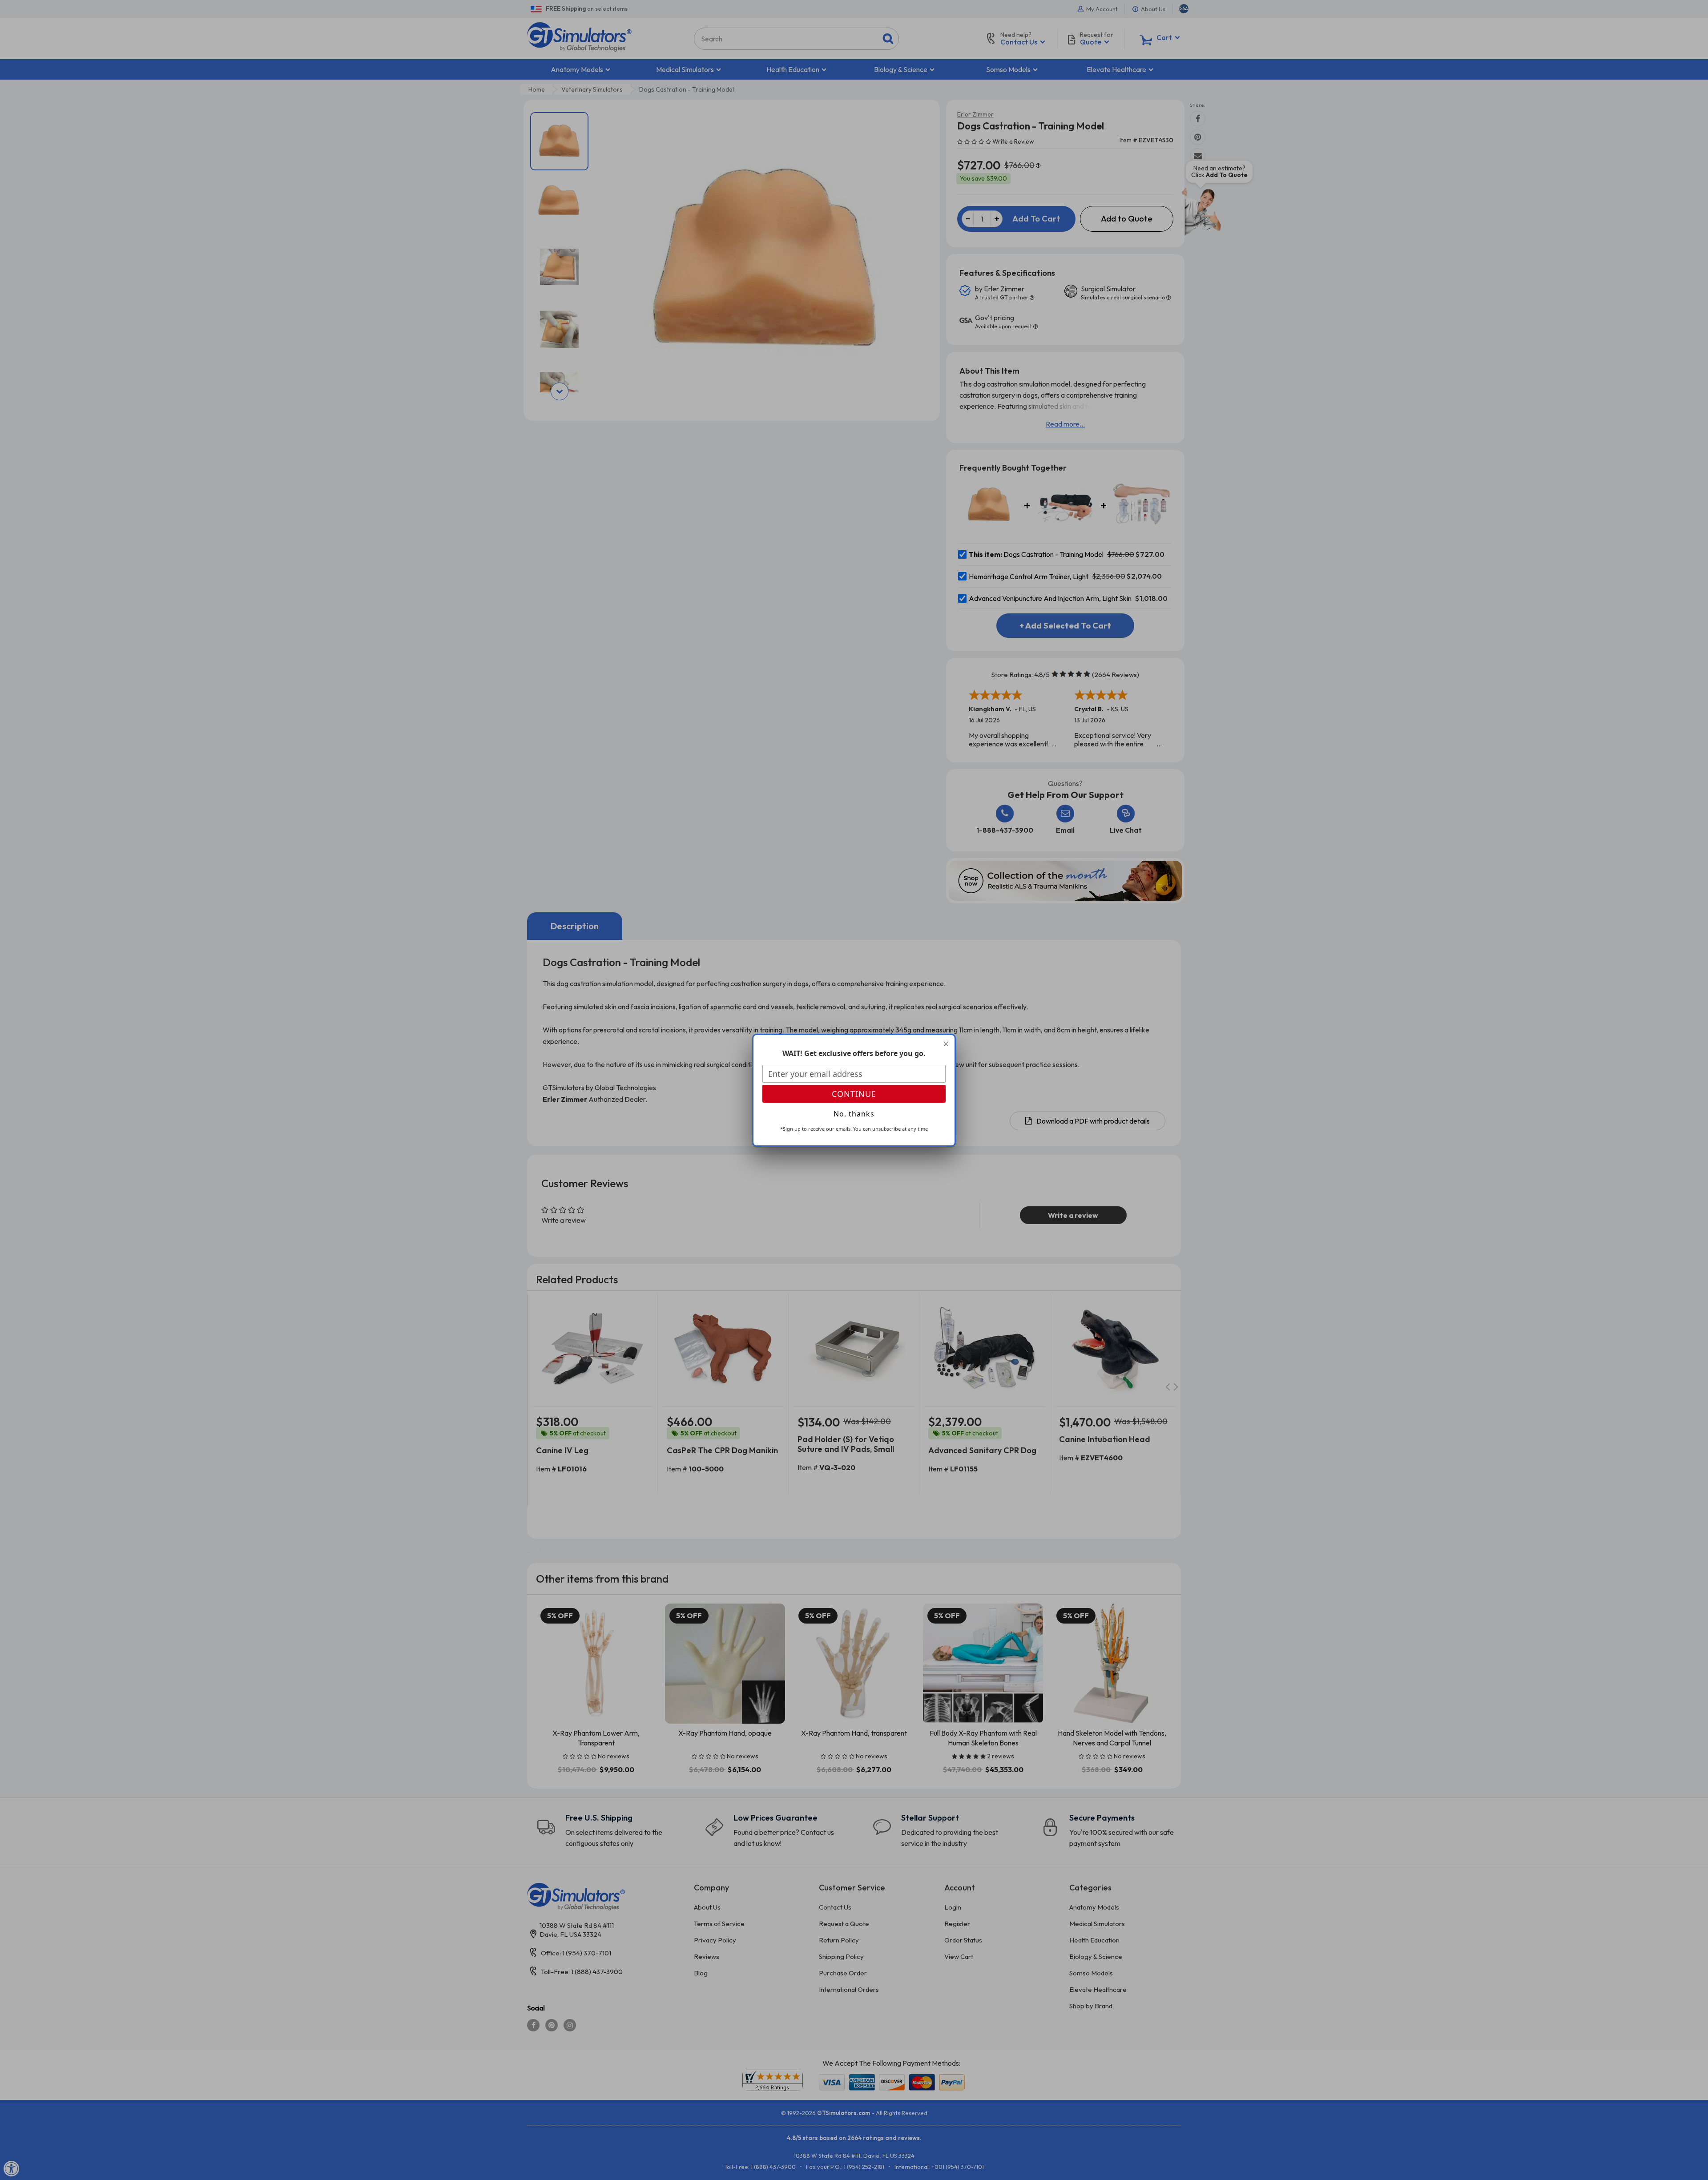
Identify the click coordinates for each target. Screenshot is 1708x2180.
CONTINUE (854, 1094)
